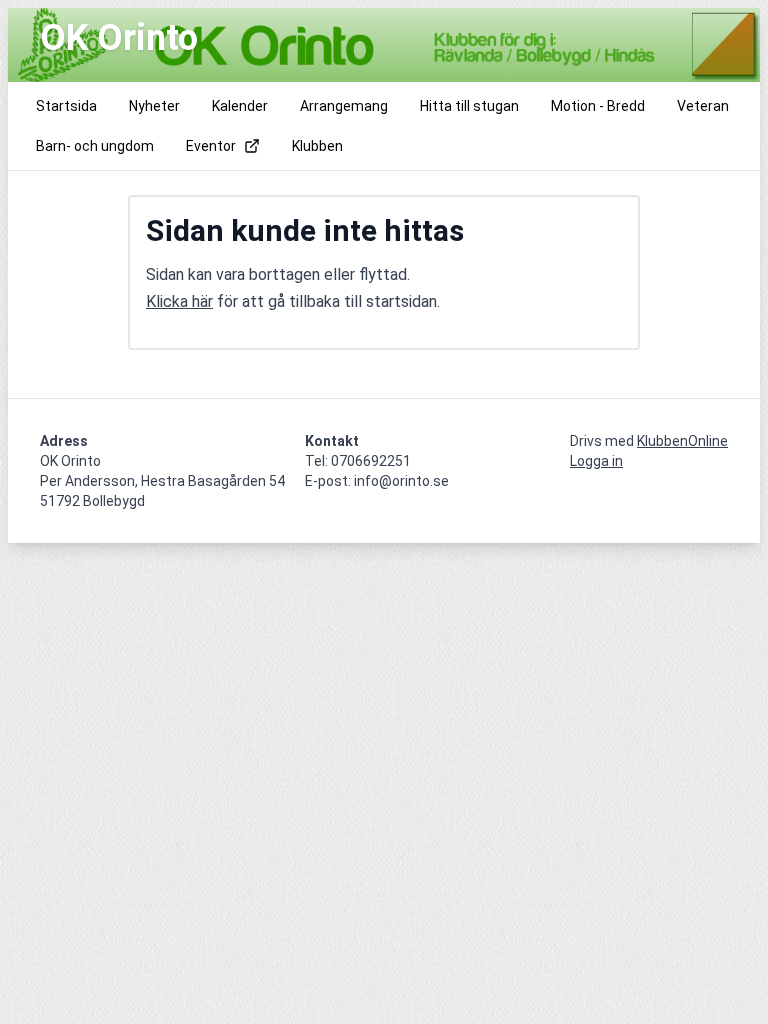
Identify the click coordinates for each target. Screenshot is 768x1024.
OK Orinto (119, 38)
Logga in (596, 461)
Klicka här (179, 301)
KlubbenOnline (682, 441)
